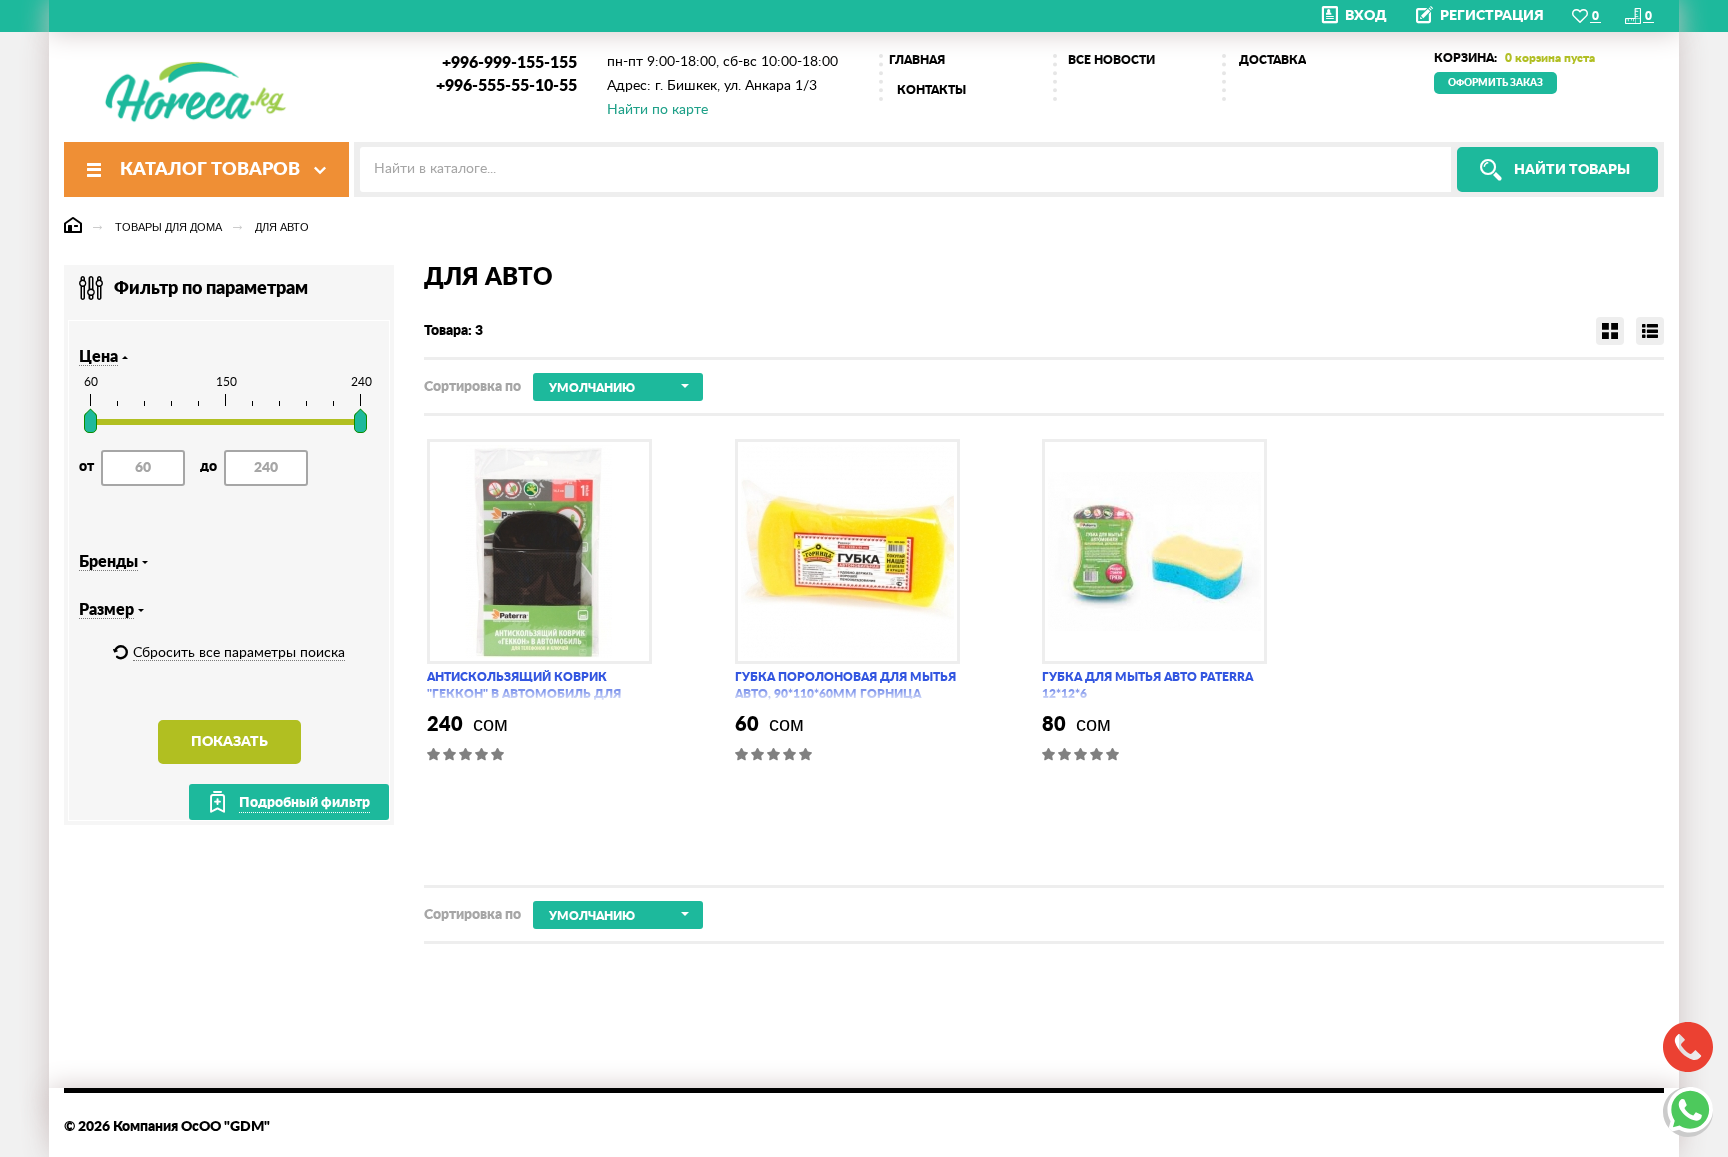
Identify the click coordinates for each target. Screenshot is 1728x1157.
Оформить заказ (1495, 83)
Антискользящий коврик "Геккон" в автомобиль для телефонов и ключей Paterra (529, 694)
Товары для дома (168, 227)
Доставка (1272, 60)
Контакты (931, 90)
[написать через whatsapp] (1688, 1112)
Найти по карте (657, 110)
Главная (917, 60)
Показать (229, 742)
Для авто (282, 227)
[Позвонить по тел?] (1688, 1047)
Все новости (1111, 60)
